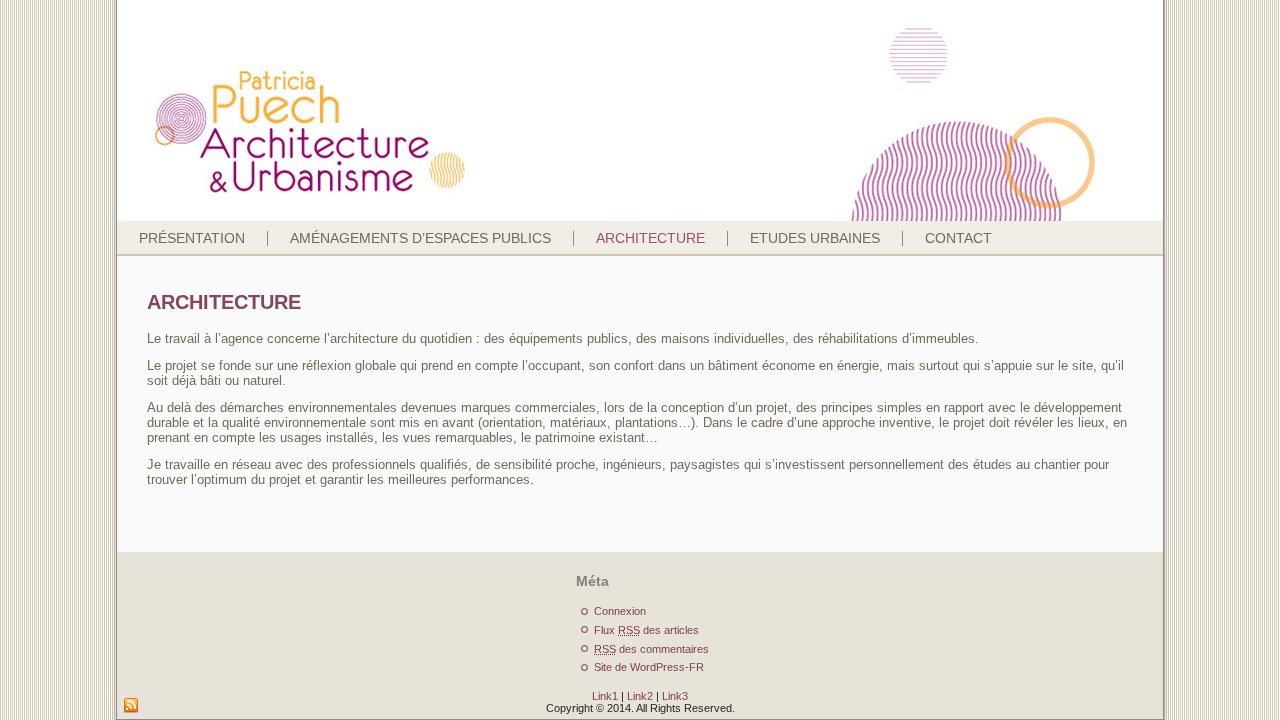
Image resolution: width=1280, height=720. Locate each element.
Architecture (650, 238)
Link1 (605, 696)
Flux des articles (646, 630)
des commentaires (651, 649)
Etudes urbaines (815, 238)
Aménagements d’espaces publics (420, 238)
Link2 (640, 696)
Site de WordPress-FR (649, 667)
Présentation (192, 238)
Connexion (620, 611)
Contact (958, 238)
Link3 (675, 696)
